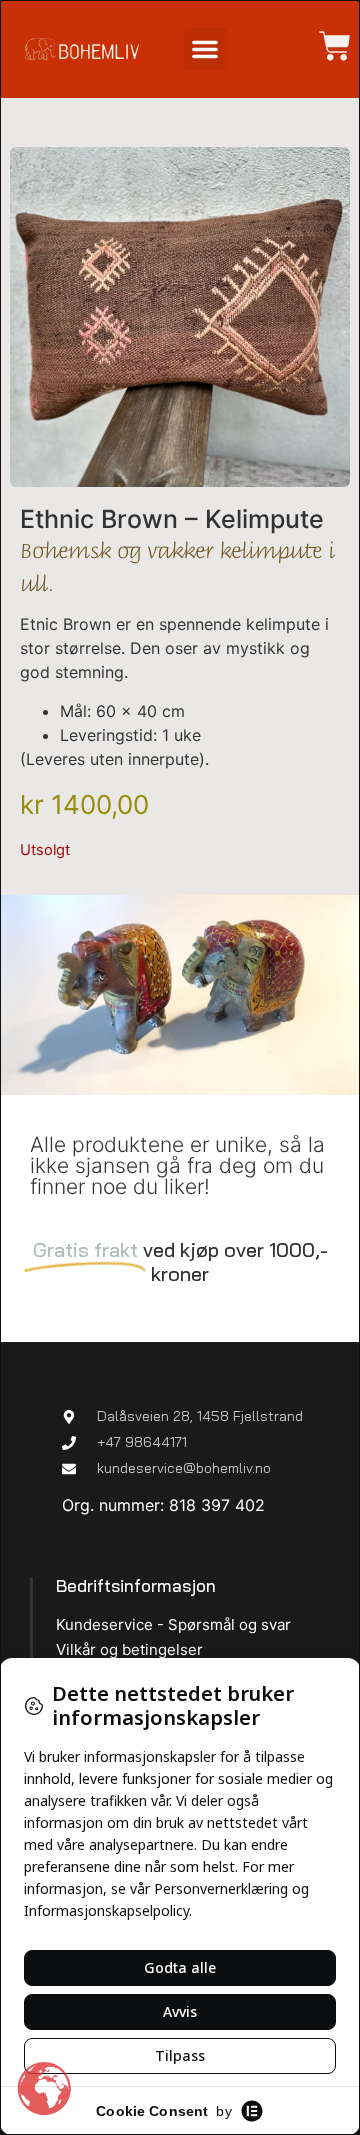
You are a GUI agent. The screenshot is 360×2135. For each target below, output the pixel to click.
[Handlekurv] (325, 46)
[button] (205, 49)
